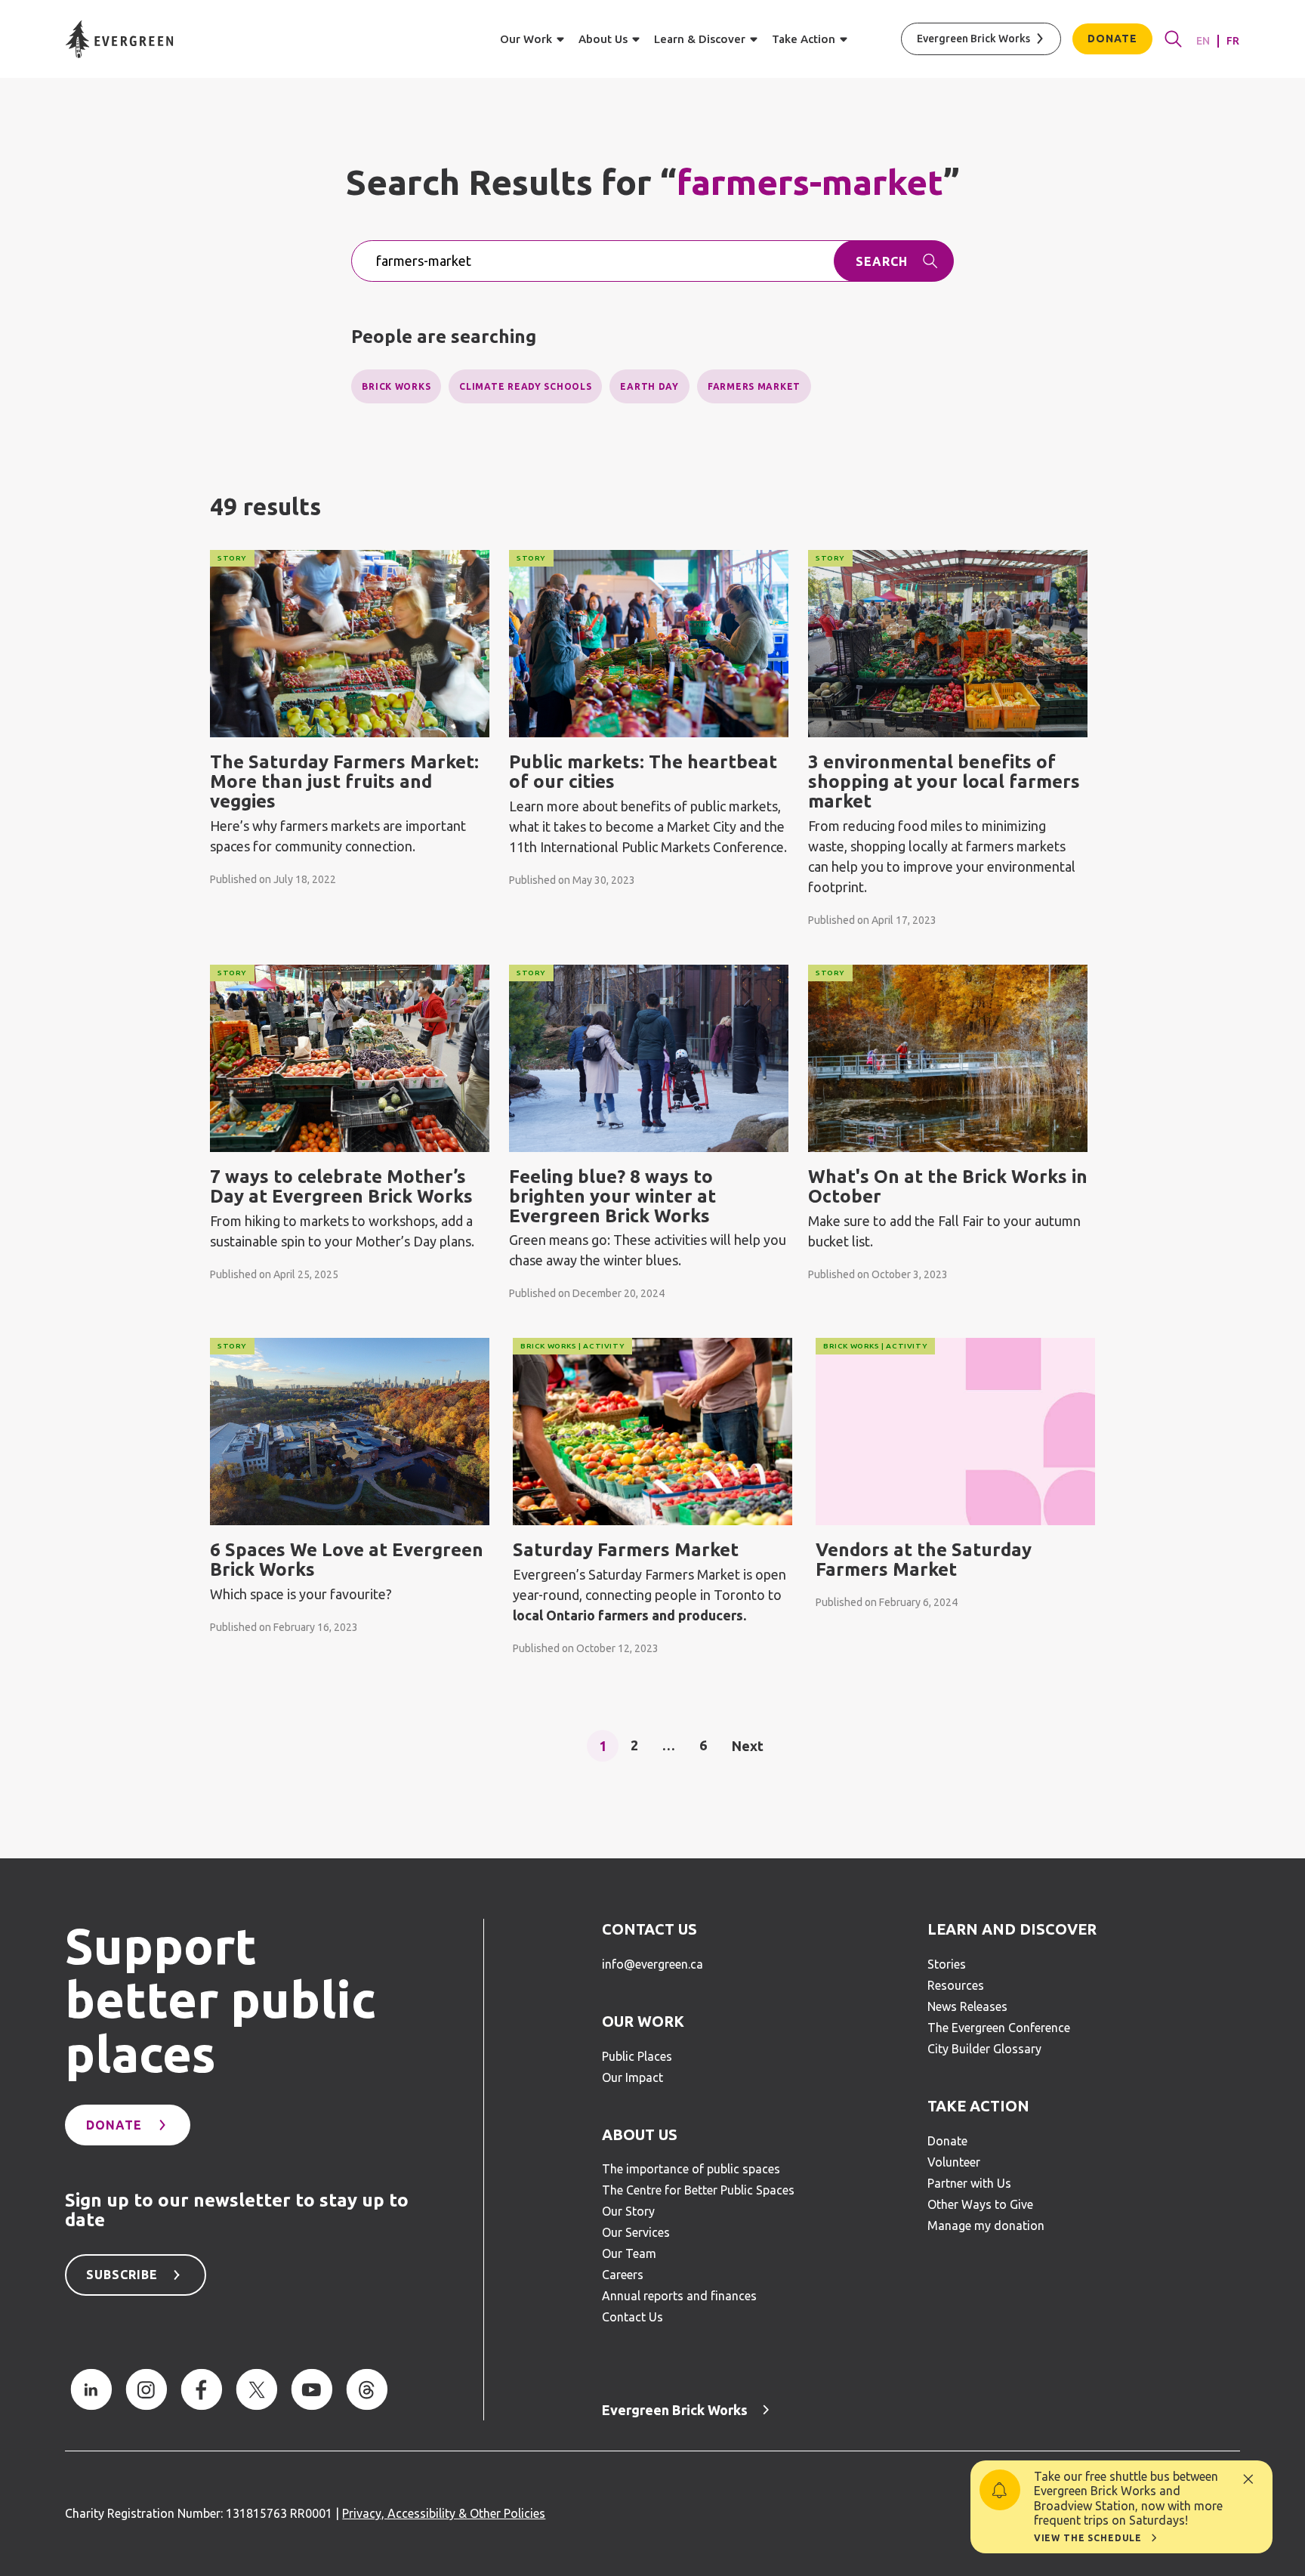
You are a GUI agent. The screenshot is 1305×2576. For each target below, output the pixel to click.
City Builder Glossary (984, 2049)
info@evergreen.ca (652, 1964)
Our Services (636, 2232)
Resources (956, 1985)
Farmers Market (754, 386)
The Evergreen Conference (999, 2028)
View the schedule (1088, 2538)
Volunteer (954, 2162)
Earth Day (649, 386)
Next (748, 1745)
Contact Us (649, 1929)
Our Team (629, 2253)
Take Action (978, 2106)
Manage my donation (986, 2225)
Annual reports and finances (679, 2296)
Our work (643, 2022)
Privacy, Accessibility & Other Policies (444, 2513)
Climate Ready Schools (525, 386)
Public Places (637, 2056)
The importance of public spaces (691, 2169)
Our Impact (632, 2077)
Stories (947, 1964)
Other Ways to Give (980, 2204)
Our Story (628, 2211)
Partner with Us (969, 2183)
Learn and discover (1012, 1929)
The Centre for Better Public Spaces (698, 2190)
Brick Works (396, 386)
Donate (1112, 39)
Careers (623, 2275)
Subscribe (122, 2275)
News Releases (967, 2006)
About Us (640, 2135)
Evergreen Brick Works (973, 39)
